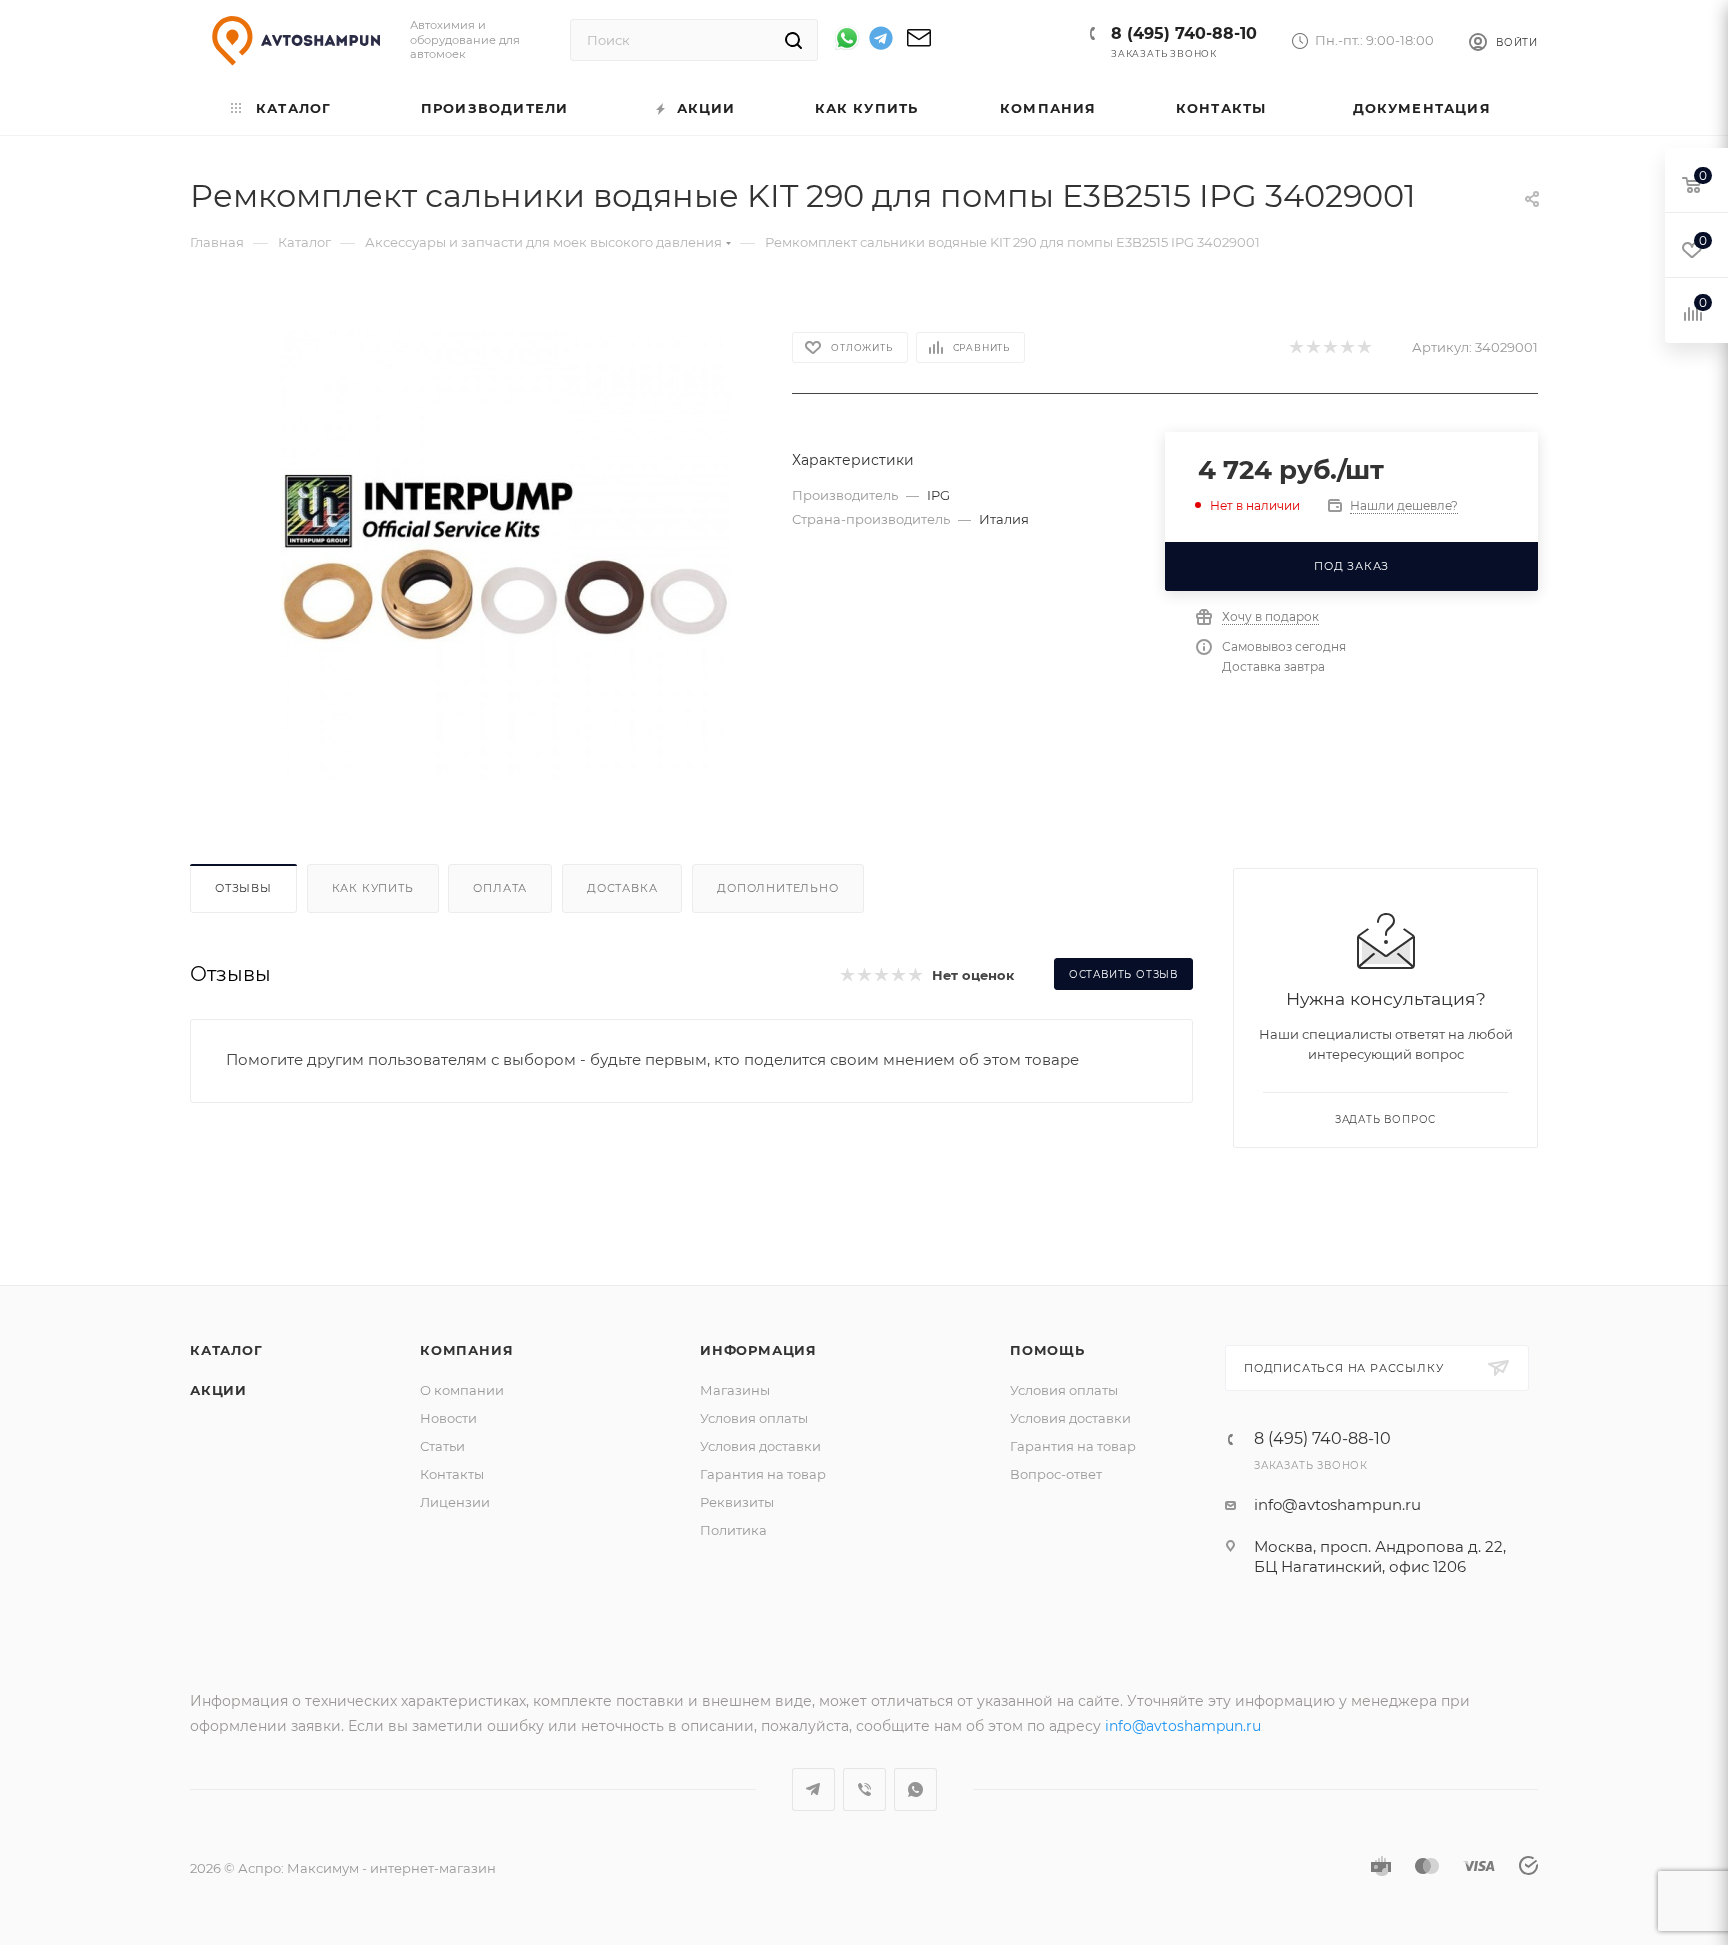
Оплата (500, 888)
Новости (448, 1418)
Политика (733, 1530)
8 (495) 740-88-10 (1184, 33)
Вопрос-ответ (1056, 1474)
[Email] (919, 44)
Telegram (813, 1789)
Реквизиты (737, 1502)
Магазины (735, 1390)
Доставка (622, 888)
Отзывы (243, 888)
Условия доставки (760, 1446)
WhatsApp (915, 1789)
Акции (218, 1390)
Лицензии (455, 1502)
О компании (462, 1390)
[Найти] (793, 40)
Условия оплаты (754, 1418)
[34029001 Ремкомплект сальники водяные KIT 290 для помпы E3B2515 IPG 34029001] (506, 556)
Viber (864, 1789)
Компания (466, 1350)
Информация (758, 1350)
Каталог (226, 1350)
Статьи (442, 1446)
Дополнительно (777, 888)
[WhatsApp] (847, 38)
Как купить (373, 888)
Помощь (1047, 1350)
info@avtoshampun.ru (1337, 1504)
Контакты (452, 1474)
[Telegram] (881, 41)
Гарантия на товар (763, 1474)
